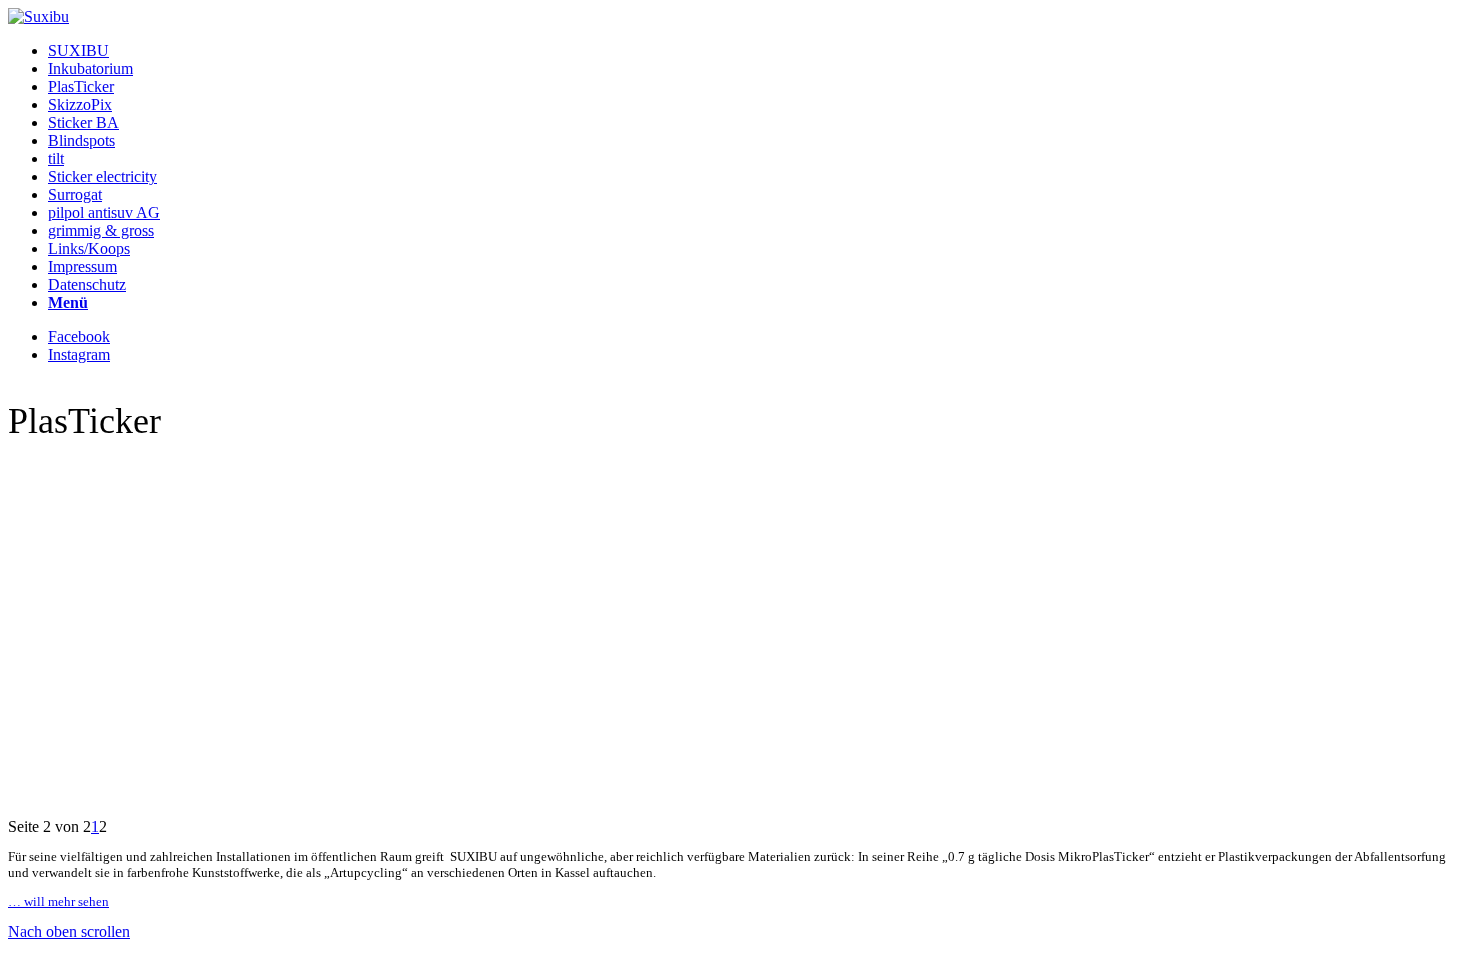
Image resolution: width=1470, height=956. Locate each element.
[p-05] (735, 691)
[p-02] (735, 793)
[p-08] (735, 589)
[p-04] (735, 725)
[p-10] (735, 521)
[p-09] (735, 555)
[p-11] (735, 487)
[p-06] (735, 657)
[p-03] (735, 759)
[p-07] (735, 623)
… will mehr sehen (58, 901)
